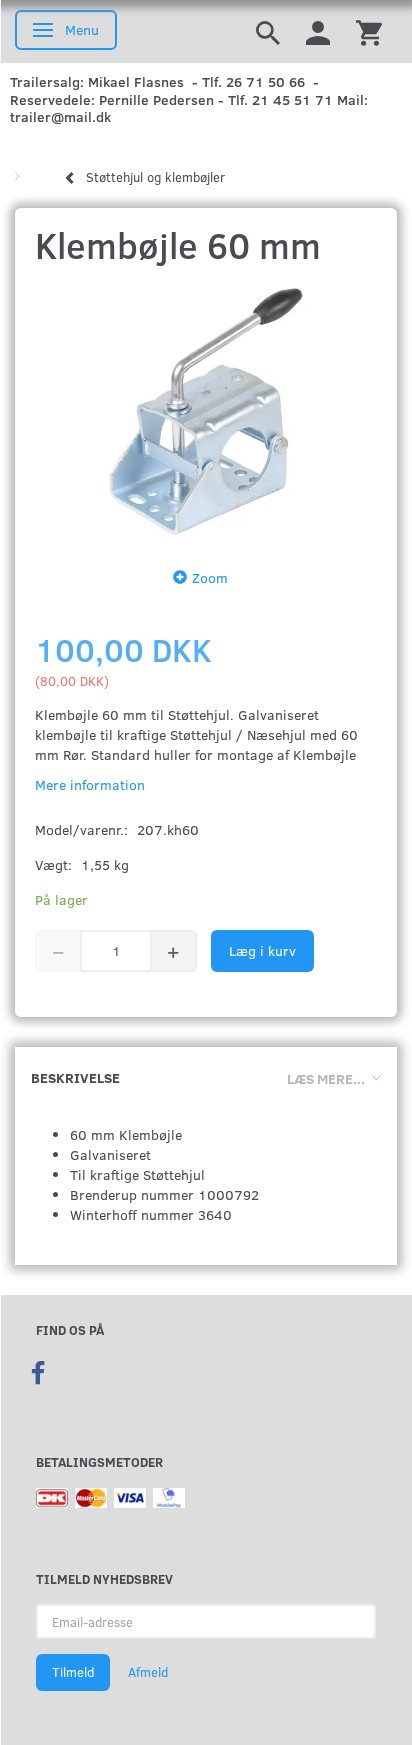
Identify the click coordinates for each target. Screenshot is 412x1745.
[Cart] (369, 31)
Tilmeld (73, 1672)
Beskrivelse (75, 1077)
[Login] (318, 31)
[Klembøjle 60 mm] (206, 411)
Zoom (210, 577)
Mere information (90, 784)
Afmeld (148, 1672)
